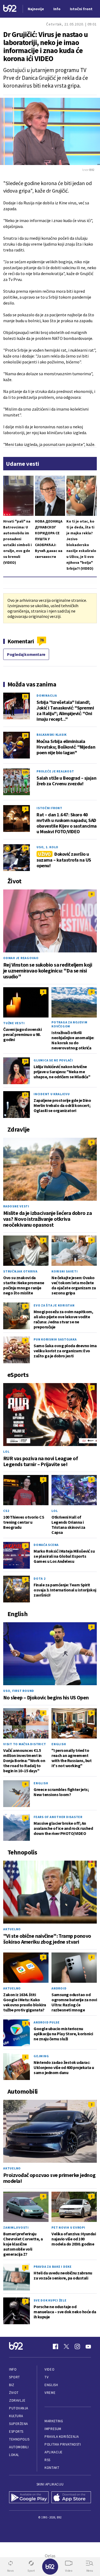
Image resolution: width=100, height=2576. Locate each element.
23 (25, 848)
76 (42, 640)
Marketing (54, 2421)
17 (25, 1095)
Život (14, 2393)
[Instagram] (77, 2346)
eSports (16, 2432)
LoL (6, 1452)
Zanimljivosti (16, 2227)
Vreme (50, 2393)
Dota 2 (40, 1578)
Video (49, 2369)
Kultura (16, 2416)
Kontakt (52, 2468)
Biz (12, 2385)
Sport (15, 2377)
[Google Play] (29, 2498)
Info (13, 2369)
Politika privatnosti (63, 2444)
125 (25, 772)
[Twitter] (66, 2346)
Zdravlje (17, 2400)
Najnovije (36, 9)
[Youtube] (88, 2346)
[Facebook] (55, 2346)
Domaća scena (46, 1545)
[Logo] (10, 9)
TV (47, 2377)
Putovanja (19, 2408)
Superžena (19, 2424)
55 (25, 696)
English (59, 1744)
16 (25, 1061)
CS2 (6, 1511)
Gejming (41, 2056)
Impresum (53, 2429)
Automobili (19, 2447)
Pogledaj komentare (26, 654)
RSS (47, 2460)
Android (59, 1988)
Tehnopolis (19, 2439)
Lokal (14, 2455)
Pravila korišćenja (62, 2437)
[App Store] (71, 2498)
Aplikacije (53, 2452)
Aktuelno (12, 1929)
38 (25, 735)
